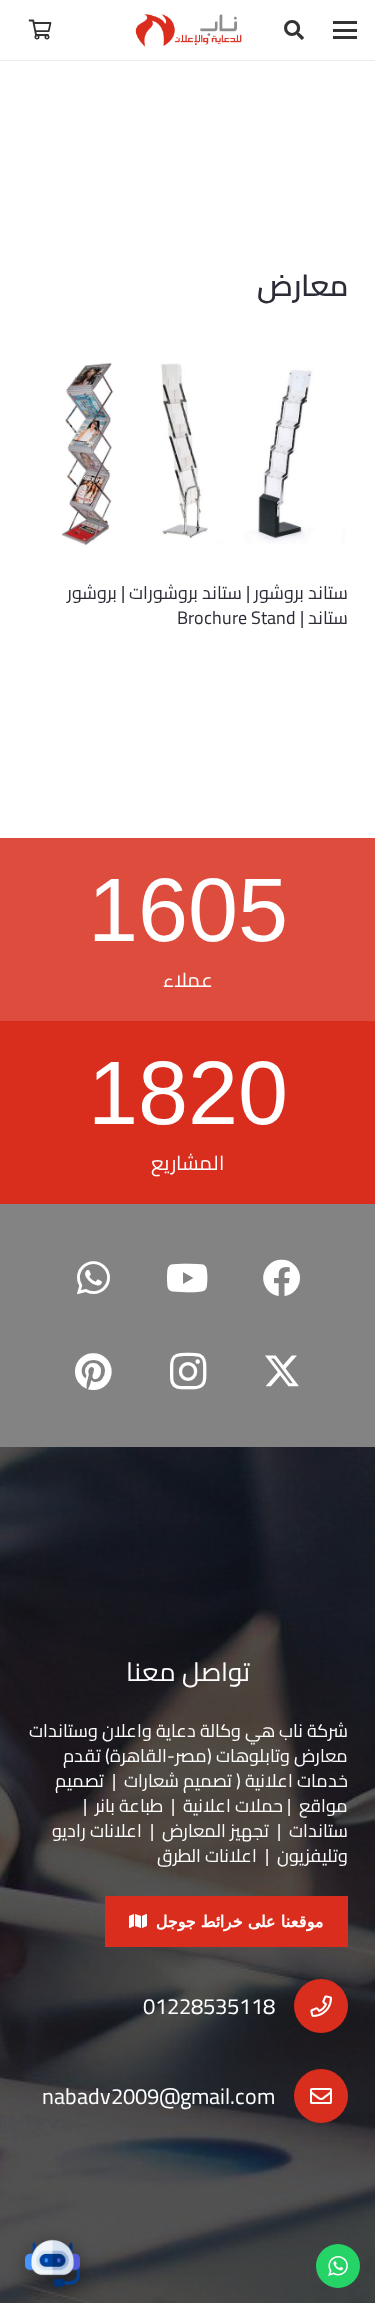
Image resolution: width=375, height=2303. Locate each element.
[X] (282, 1372)
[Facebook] (282, 1278)
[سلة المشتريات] (40, 30)
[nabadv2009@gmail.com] (311, 2096)
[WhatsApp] (93, 1278)
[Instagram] (187, 1372)
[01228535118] (311, 2006)
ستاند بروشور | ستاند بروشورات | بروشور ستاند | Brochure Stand (207, 605)
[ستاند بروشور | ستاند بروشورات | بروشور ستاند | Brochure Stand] (187, 455)
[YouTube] (187, 1278)
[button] (345, 30)
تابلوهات (248, 1755)
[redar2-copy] (187, 30)
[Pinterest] (93, 1372)
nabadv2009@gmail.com (158, 2096)
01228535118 (209, 2006)
